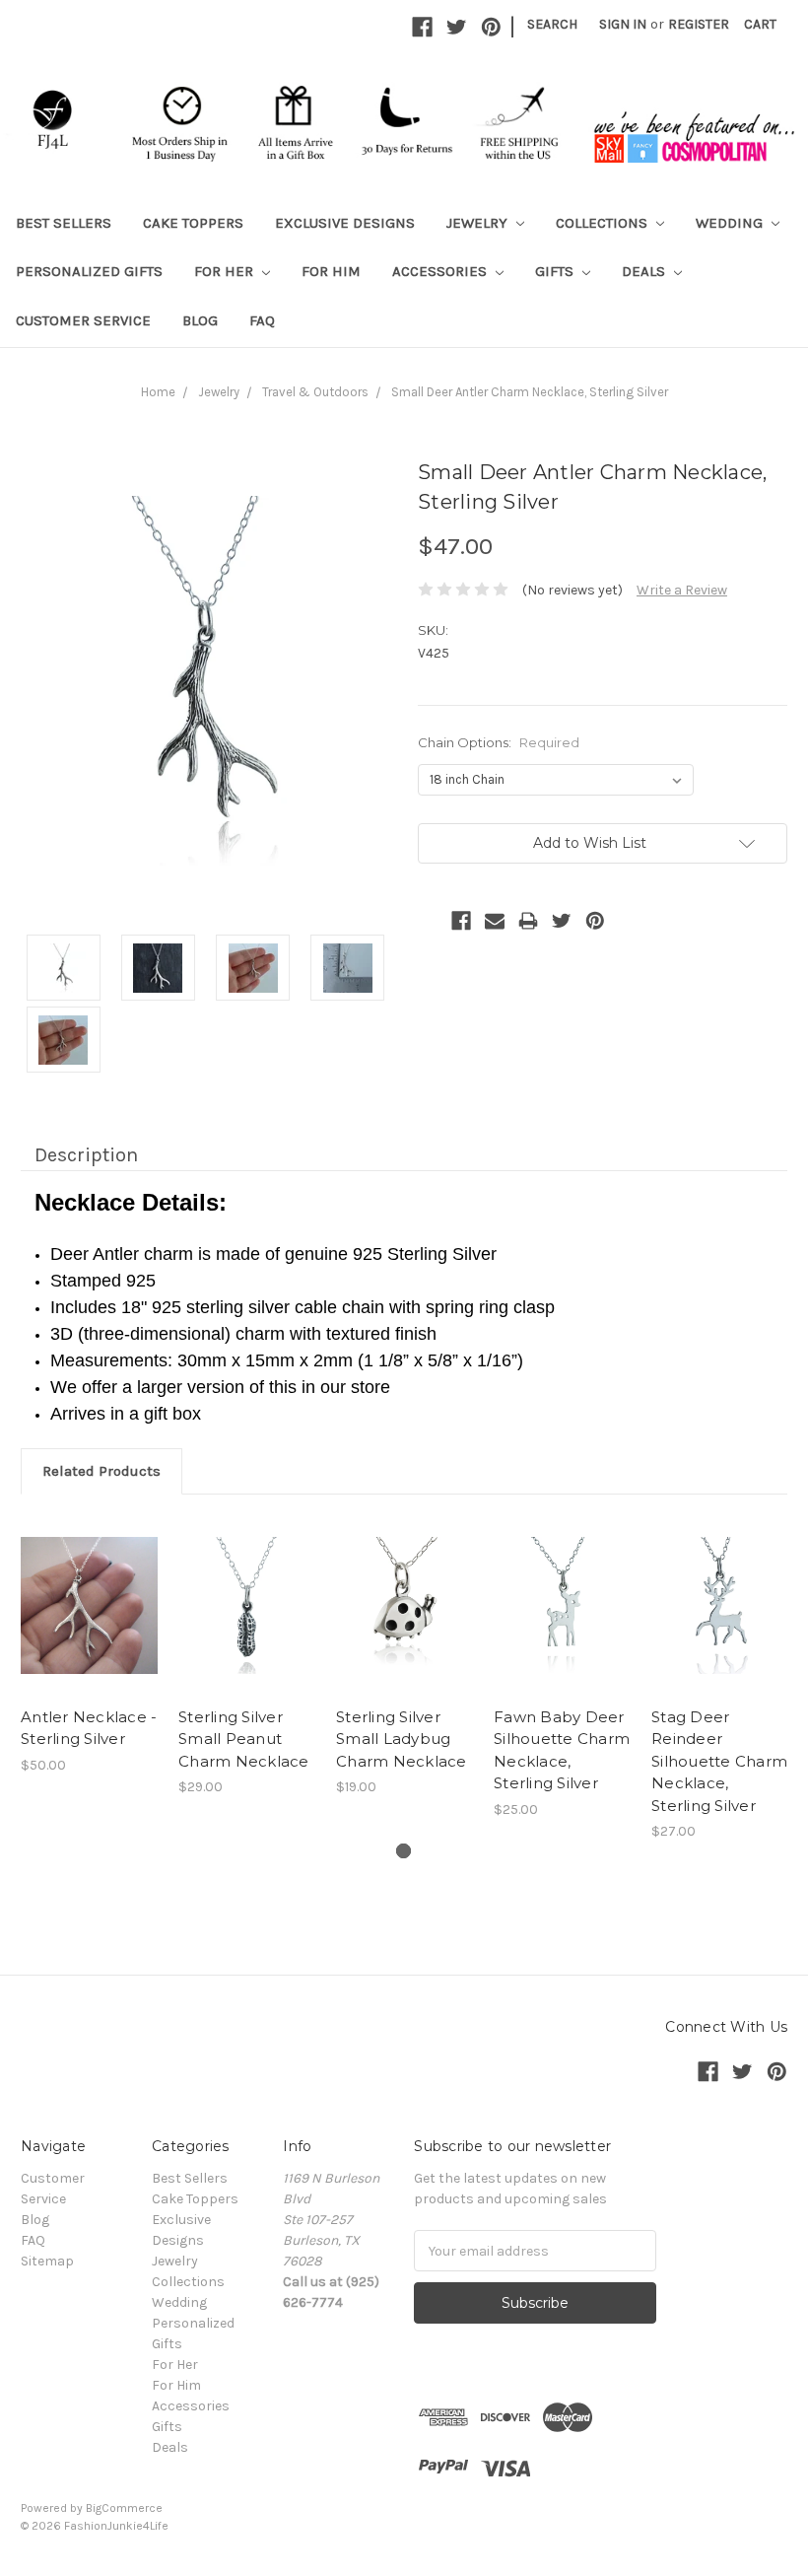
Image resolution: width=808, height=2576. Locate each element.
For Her (226, 271)
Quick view (90, 1605)
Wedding (731, 223)
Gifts (556, 271)
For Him (331, 271)
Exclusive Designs (345, 223)
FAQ (262, 320)
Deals (645, 271)
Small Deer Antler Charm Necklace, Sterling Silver (530, 392)
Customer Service (83, 320)
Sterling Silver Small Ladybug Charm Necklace (402, 1739)
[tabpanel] (90, 1645)
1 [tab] (404, 1851)
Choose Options (247, 1623)
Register (699, 24)
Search (552, 24)
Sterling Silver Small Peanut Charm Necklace (244, 1739)
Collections (604, 223)
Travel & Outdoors (315, 392)
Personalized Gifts (89, 271)
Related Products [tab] (101, 1471)
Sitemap (47, 2261)
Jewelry (479, 223)
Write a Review (682, 590)
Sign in (623, 24)
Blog (200, 320)
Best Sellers (64, 223)
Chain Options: (499, 742)
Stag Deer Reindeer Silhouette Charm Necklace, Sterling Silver (719, 1761)
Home (158, 392)
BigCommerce (124, 2508)
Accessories (441, 271)
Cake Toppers (193, 223)
